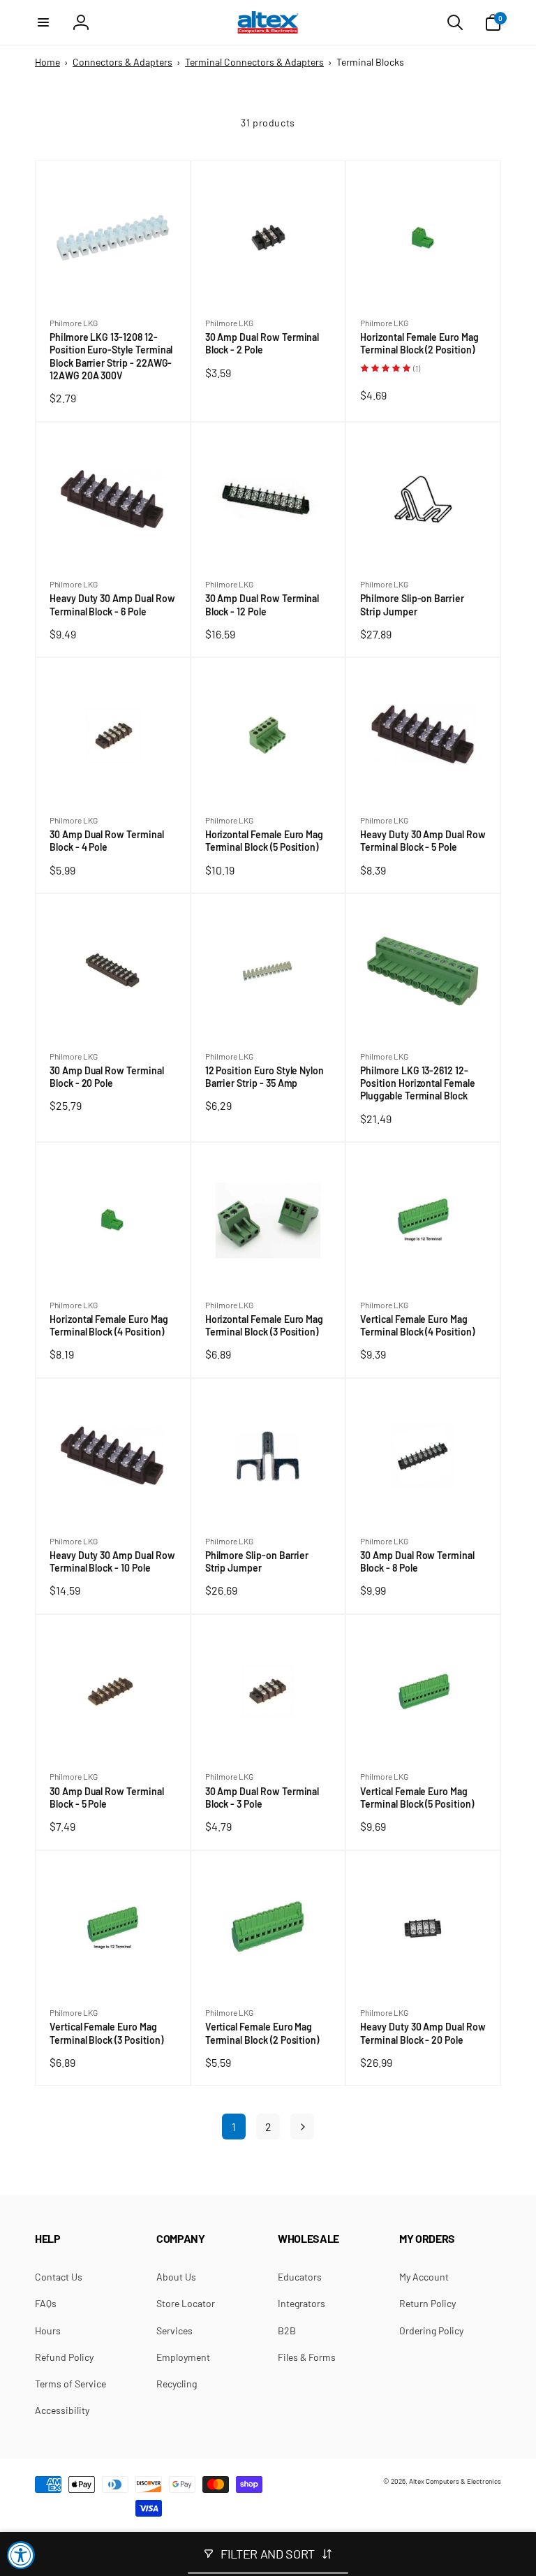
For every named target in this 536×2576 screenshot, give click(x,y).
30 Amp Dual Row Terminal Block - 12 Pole (262, 605)
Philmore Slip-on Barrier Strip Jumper (412, 605)
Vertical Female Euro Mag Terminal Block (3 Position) (109, 2033)
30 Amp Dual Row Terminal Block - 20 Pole (107, 1077)
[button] (43, 22)
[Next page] (302, 2127)
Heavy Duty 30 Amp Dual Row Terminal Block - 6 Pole (112, 605)
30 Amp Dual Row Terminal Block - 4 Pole (107, 841)
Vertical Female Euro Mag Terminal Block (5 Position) (419, 1798)
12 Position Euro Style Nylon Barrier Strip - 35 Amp (265, 1077)
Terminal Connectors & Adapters (254, 62)
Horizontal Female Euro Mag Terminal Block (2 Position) (420, 344)
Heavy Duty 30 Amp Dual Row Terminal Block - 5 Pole (423, 841)
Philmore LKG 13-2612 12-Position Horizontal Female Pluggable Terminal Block (418, 1084)
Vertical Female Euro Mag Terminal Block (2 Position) (265, 2033)
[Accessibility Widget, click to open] (21, 2555)
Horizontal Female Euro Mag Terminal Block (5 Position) (265, 841)
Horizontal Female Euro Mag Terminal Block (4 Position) (109, 1326)
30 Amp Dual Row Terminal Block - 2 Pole (262, 344)
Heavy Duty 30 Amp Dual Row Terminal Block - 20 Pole (423, 2033)
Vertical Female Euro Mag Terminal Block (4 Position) (420, 1326)
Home (47, 62)
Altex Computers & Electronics (455, 2481)
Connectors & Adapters (122, 62)
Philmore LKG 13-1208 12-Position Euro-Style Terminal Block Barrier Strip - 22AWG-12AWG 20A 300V (111, 357)
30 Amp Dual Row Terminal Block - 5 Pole (107, 1798)
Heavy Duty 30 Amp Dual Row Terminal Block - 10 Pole (112, 1562)
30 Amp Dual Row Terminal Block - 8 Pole (417, 1562)
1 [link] (234, 2127)
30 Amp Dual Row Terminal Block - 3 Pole (262, 1798)
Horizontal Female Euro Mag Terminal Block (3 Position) (265, 1326)
